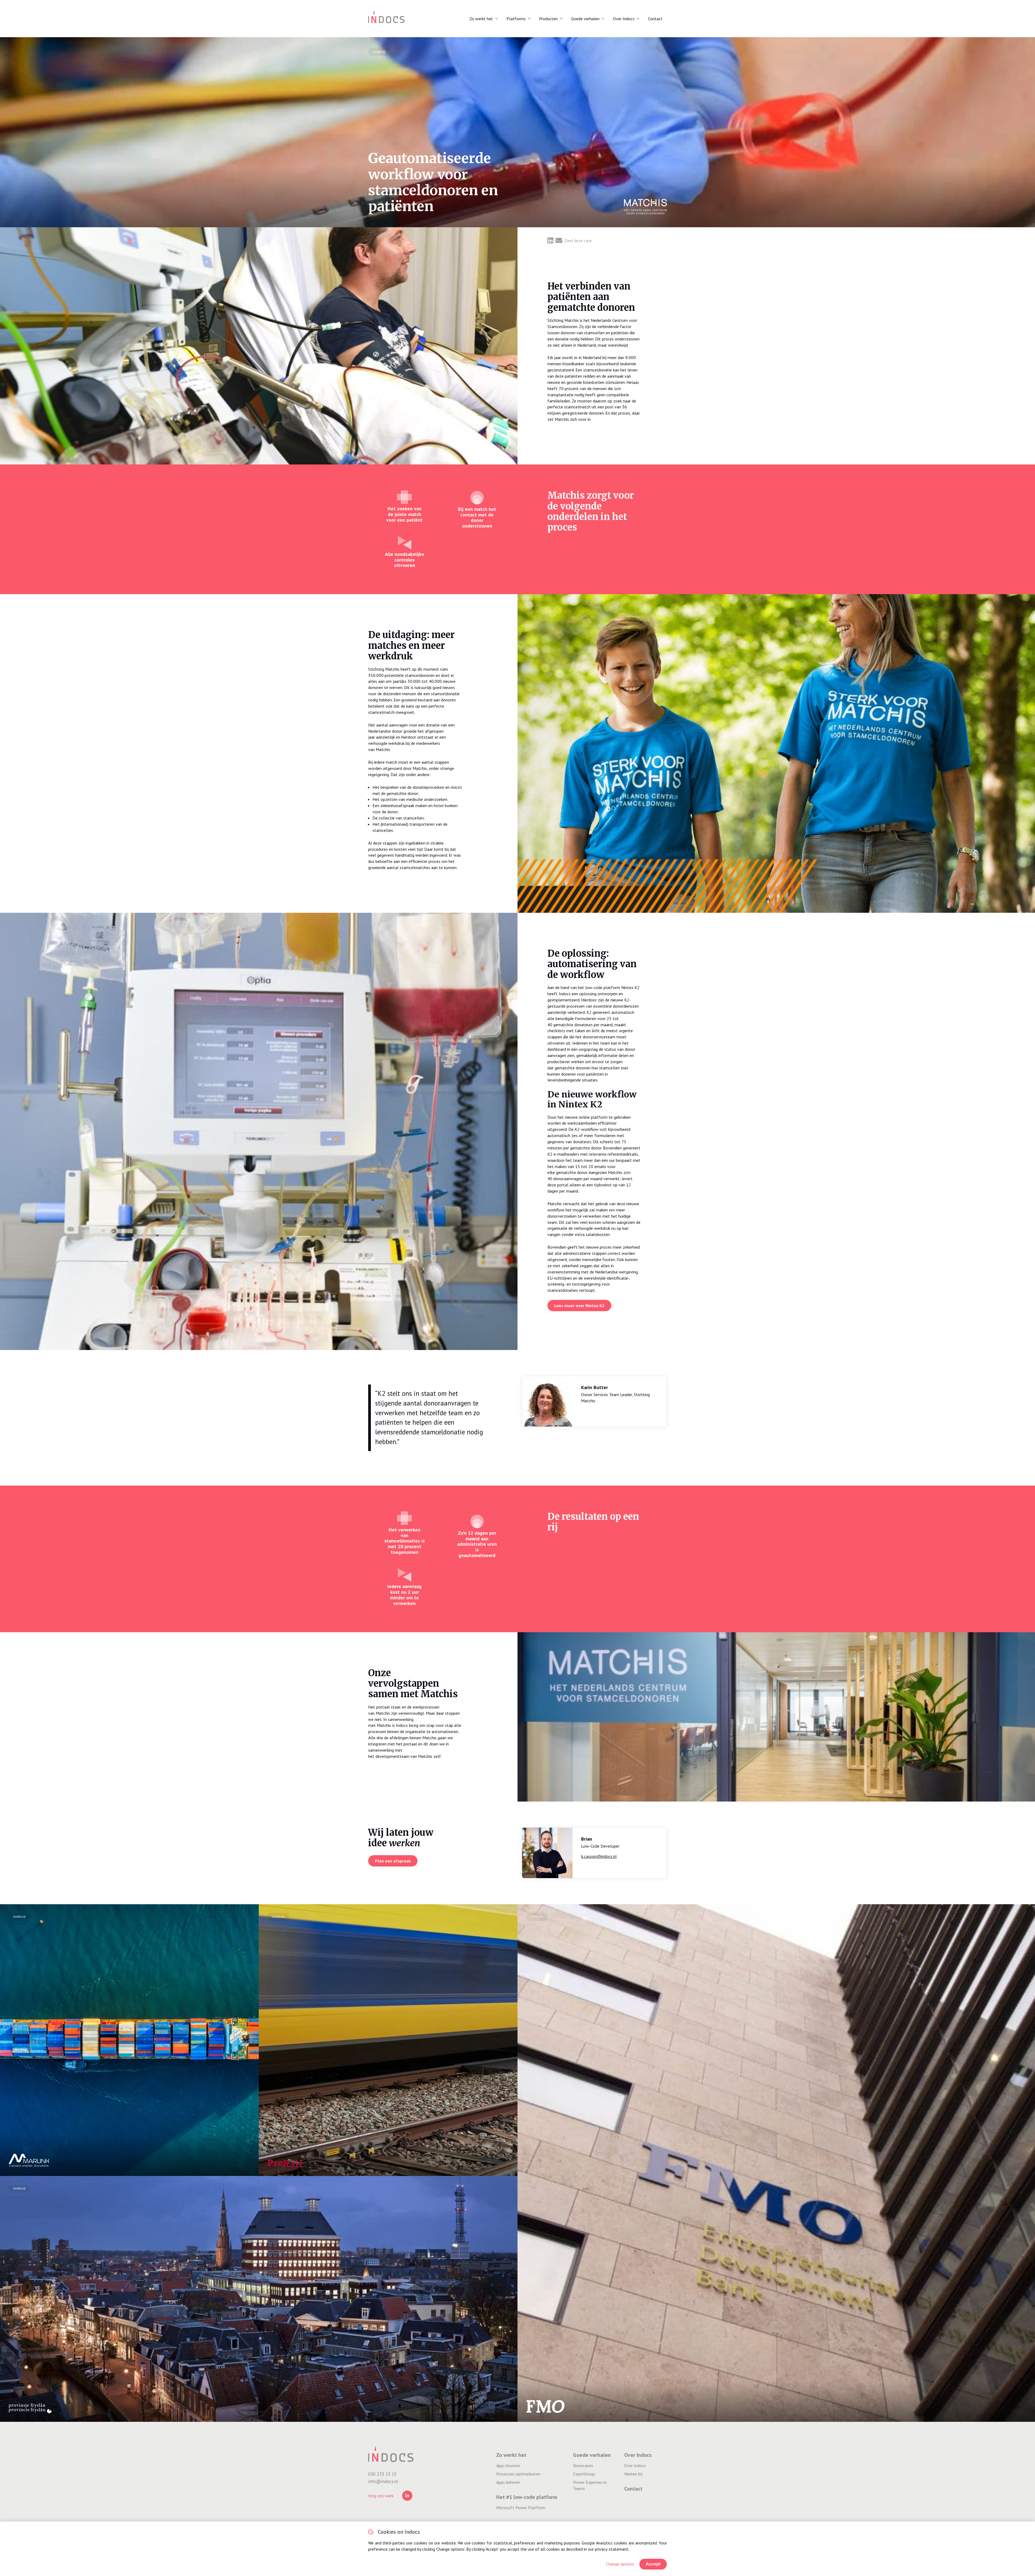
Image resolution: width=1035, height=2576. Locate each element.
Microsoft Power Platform (521, 2508)
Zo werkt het (481, 19)
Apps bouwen (508, 2465)
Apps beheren (508, 2482)
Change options (620, 2564)
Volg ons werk (381, 2496)
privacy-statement (612, 2549)
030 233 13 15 (382, 2474)
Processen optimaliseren (518, 2474)
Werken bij (633, 2474)
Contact (655, 19)
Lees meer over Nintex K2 (579, 1306)
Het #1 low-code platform (527, 2497)
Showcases (583, 2465)
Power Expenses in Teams (590, 2485)
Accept (653, 2564)
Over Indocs (624, 19)
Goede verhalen (585, 19)
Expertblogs (584, 2474)
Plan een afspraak (393, 1861)
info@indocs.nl (383, 2481)
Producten (548, 19)
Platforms (516, 19)
